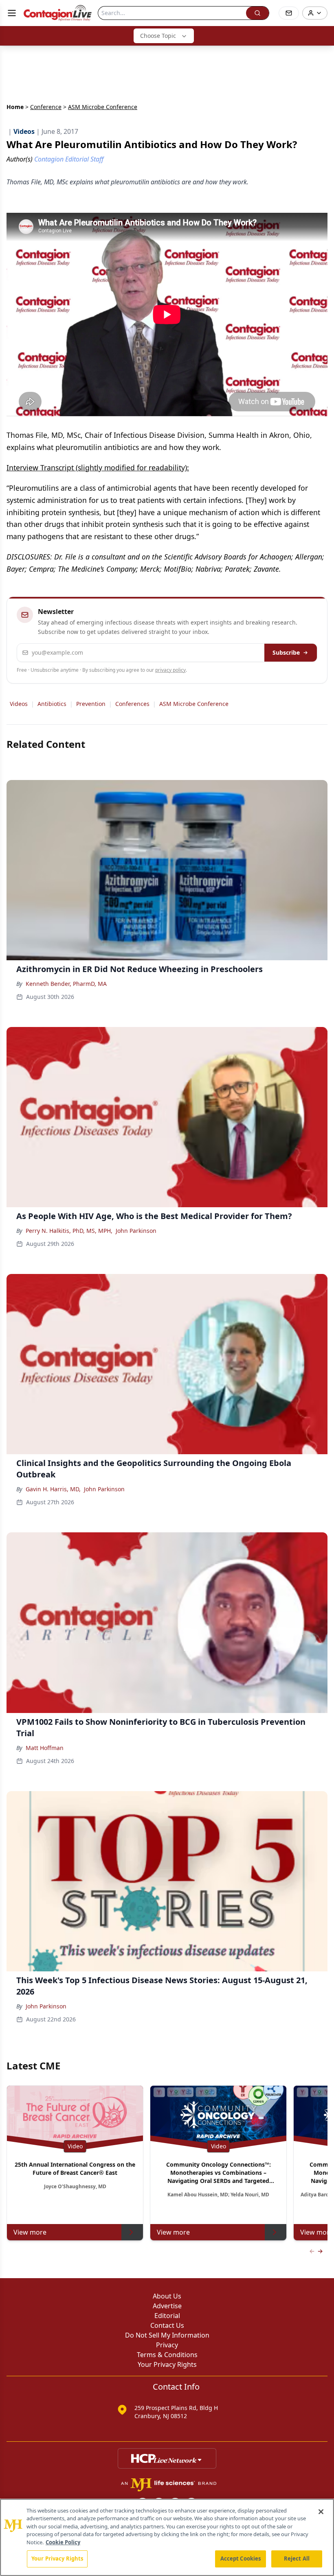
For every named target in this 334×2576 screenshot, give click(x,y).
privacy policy (170, 670)
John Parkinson (136, 1231)
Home (15, 107)
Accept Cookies (241, 2559)
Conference (46, 107)
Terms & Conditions (167, 2355)
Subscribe (286, 652)
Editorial (167, 2316)
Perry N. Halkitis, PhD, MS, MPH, (69, 1231)
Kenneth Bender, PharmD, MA (66, 984)
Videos (19, 704)
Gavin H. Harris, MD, (53, 1489)
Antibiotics (52, 704)
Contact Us (167, 2325)
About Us (167, 2296)
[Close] (321, 2512)
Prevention (91, 704)
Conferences (132, 704)
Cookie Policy (63, 2542)
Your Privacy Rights (167, 2364)
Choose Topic (158, 36)
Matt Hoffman (45, 1748)
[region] (167, 2537)
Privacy (167, 2345)
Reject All (297, 2559)
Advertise (167, 2306)
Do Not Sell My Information (167, 2335)
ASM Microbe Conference (194, 704)
